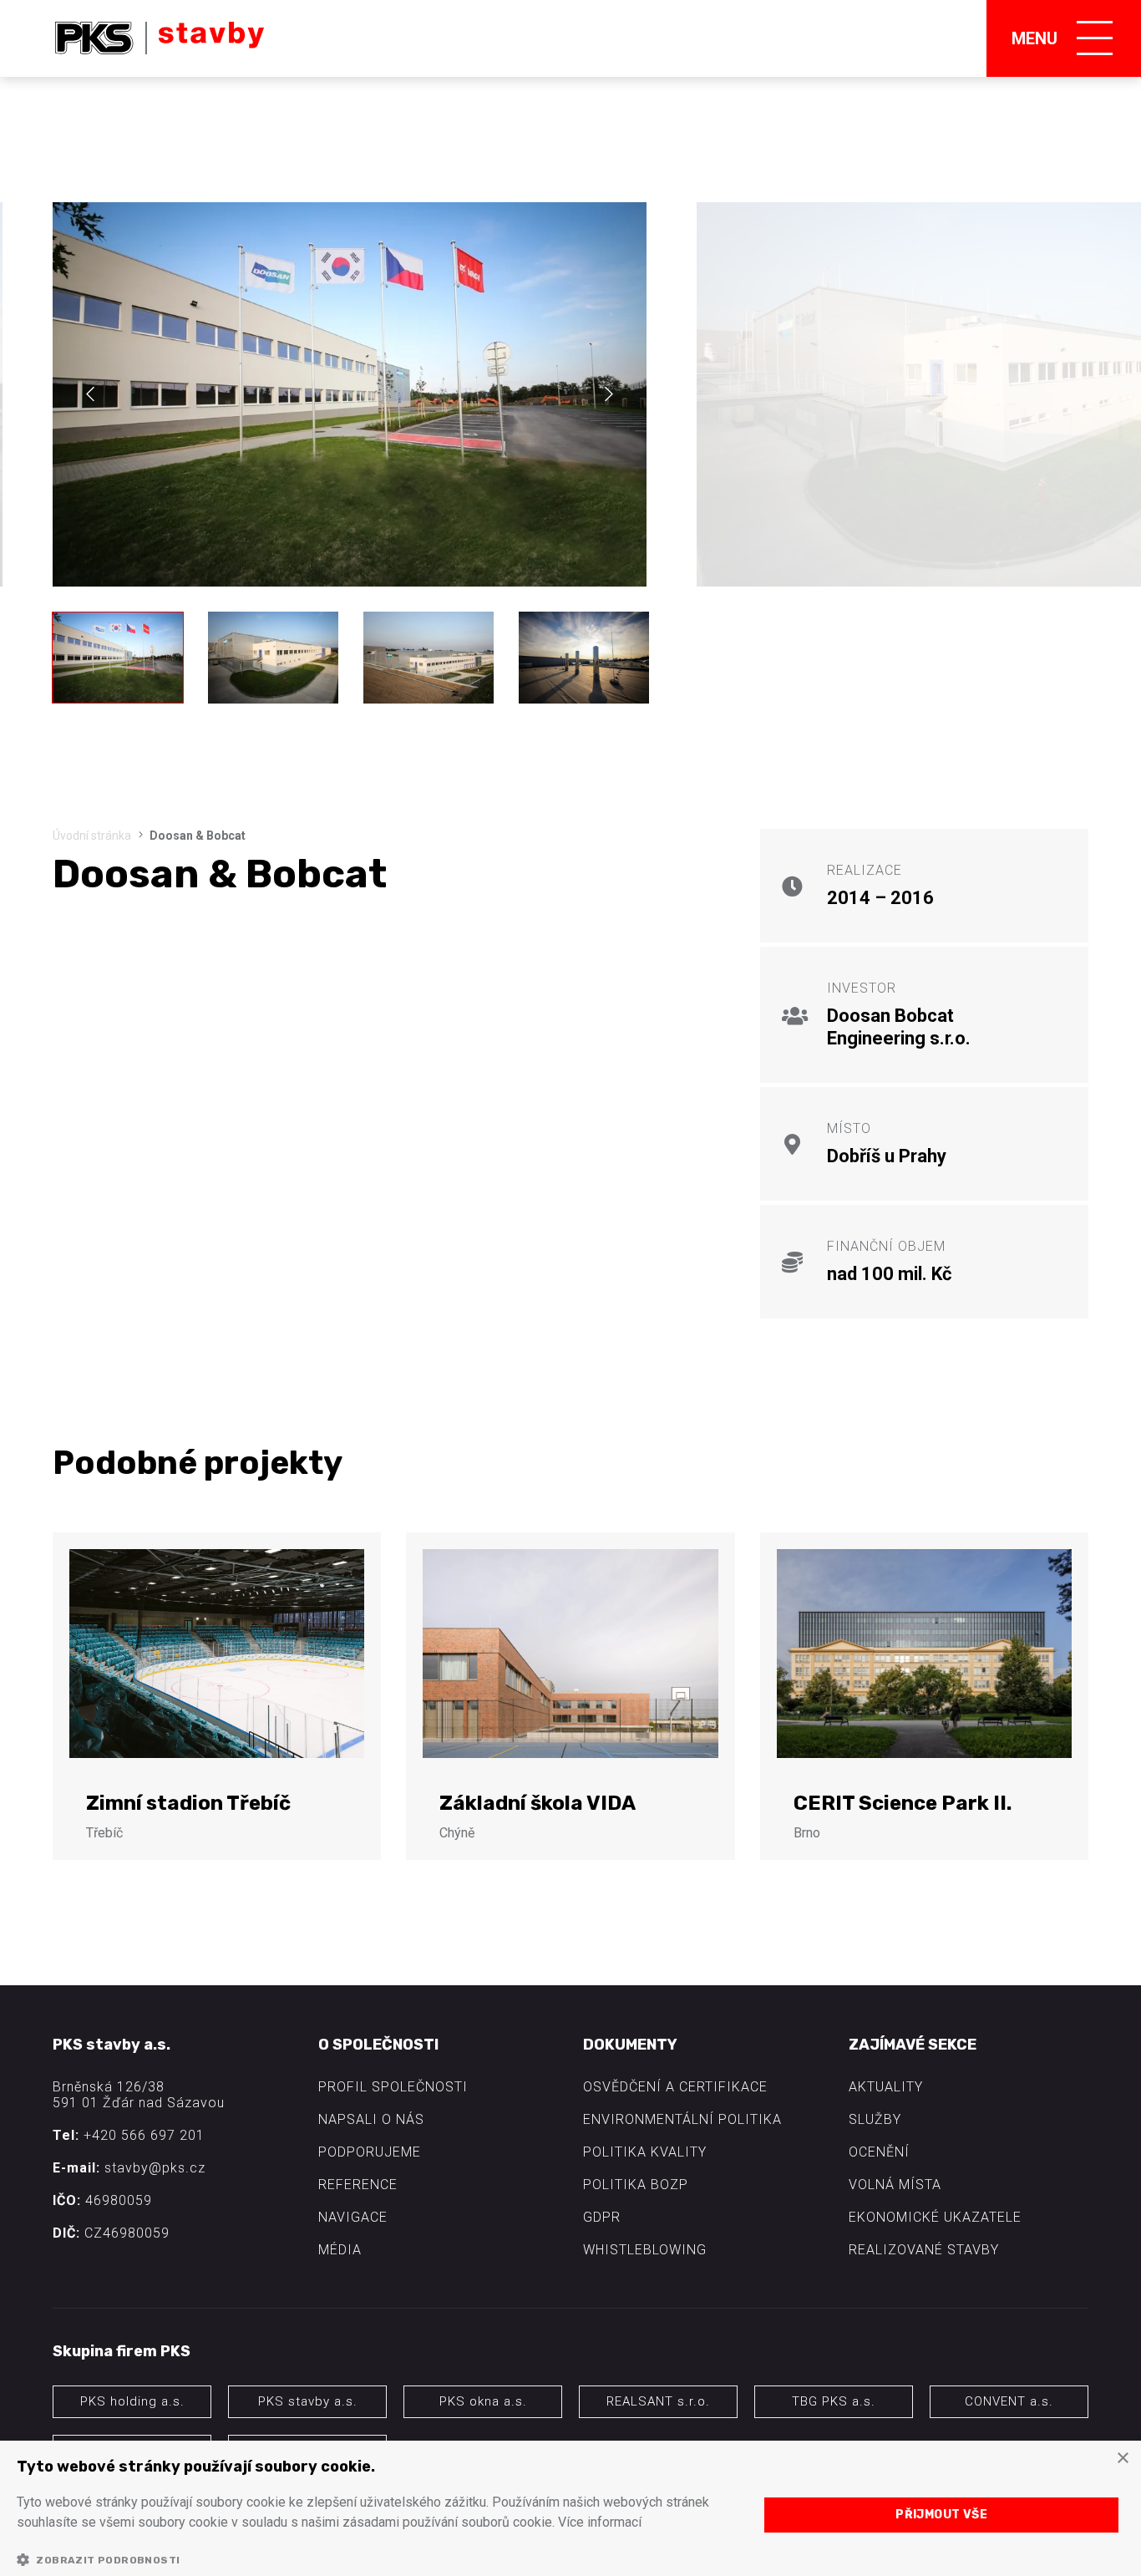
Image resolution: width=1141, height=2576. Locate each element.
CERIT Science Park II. (903, 1803)
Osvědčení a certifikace (675, 2087)
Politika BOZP (636, 2185)
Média (340, 2250)
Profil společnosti (393, 2087)
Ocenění (879, 2152)
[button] (377, 2559)
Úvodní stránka (92, 836)
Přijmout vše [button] (941, 2515)
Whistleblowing (645, 2250)
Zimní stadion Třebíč (188, 1803)
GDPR (602, 2217)
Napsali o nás (371, 2119)
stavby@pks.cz (155, 2168)
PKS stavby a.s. (308, 2401)
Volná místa (895, 2185)
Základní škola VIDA (538, 1803)
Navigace (353, 2217)
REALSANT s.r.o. (658, 2401)
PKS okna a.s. (483, 2401)
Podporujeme (370, 2152)
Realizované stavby (924, 2250)
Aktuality (886, 2087)
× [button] (1122, 2459)
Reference (358, 2185)
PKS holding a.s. (132, 2401)
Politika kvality (645, 2152)
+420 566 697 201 (144, 2135)
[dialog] (570, 2508)
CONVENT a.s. (1009, 2401)
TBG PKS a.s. (834, 2401)
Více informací (600, 2522)
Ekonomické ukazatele (935, 2217)
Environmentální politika (682, 2119)
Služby (875, 2119)
